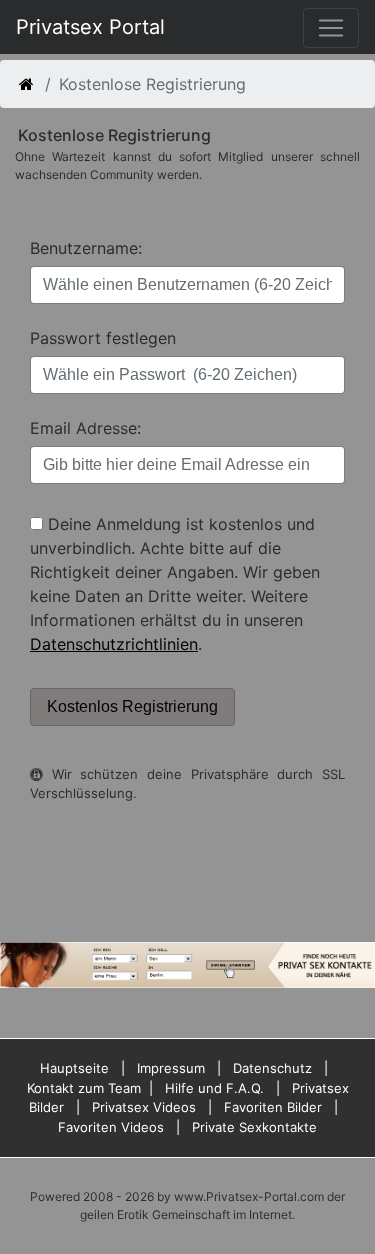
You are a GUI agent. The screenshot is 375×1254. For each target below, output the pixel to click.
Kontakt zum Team (84, 1088)
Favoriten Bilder (273, 1107)
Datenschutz (272, 1068)
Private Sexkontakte (254, 1127)
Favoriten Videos (111, 1127)
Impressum (171, 1068)
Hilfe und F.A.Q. (214, 1088)
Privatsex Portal (90, 27)
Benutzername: (86, 248)
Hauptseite (74, 1068)
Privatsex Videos (144, 1107)
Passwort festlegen (103, 338)
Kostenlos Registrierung (132, 706)
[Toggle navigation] (331, 28)
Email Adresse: (85, 428)
